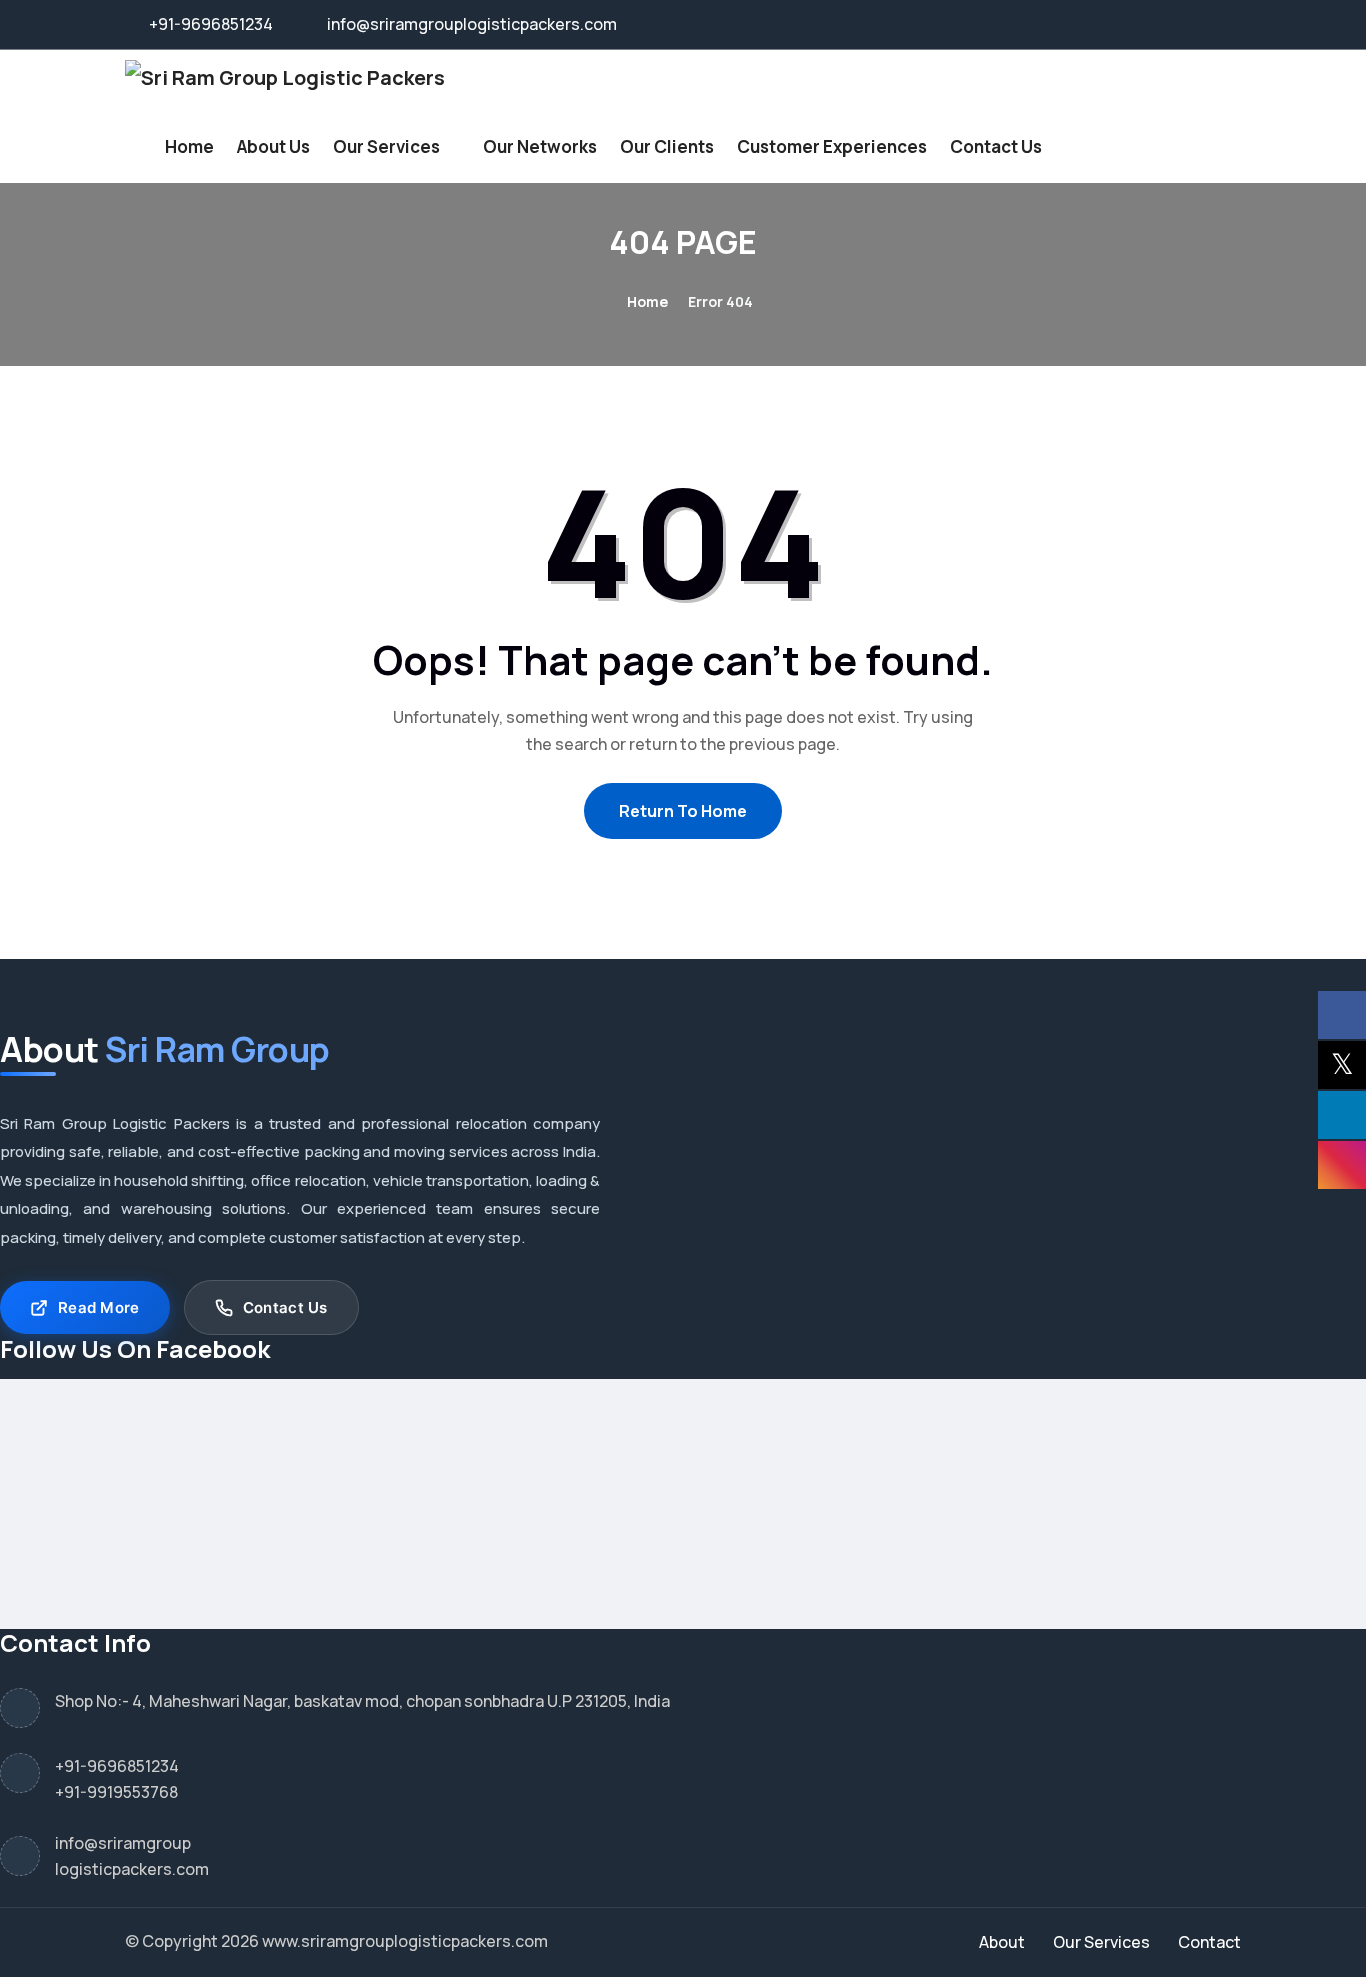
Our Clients (667, 146)
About (1002, 1942)
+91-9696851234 (117, 1766)
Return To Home (683, 811)
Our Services (386, 146)
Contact (1209, 1942)
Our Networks (540, 146)
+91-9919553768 (116, 1792)
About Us (273, 146)
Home (189, 146)
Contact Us (996, 146)
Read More (99, 1307)
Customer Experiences (832, 146)
